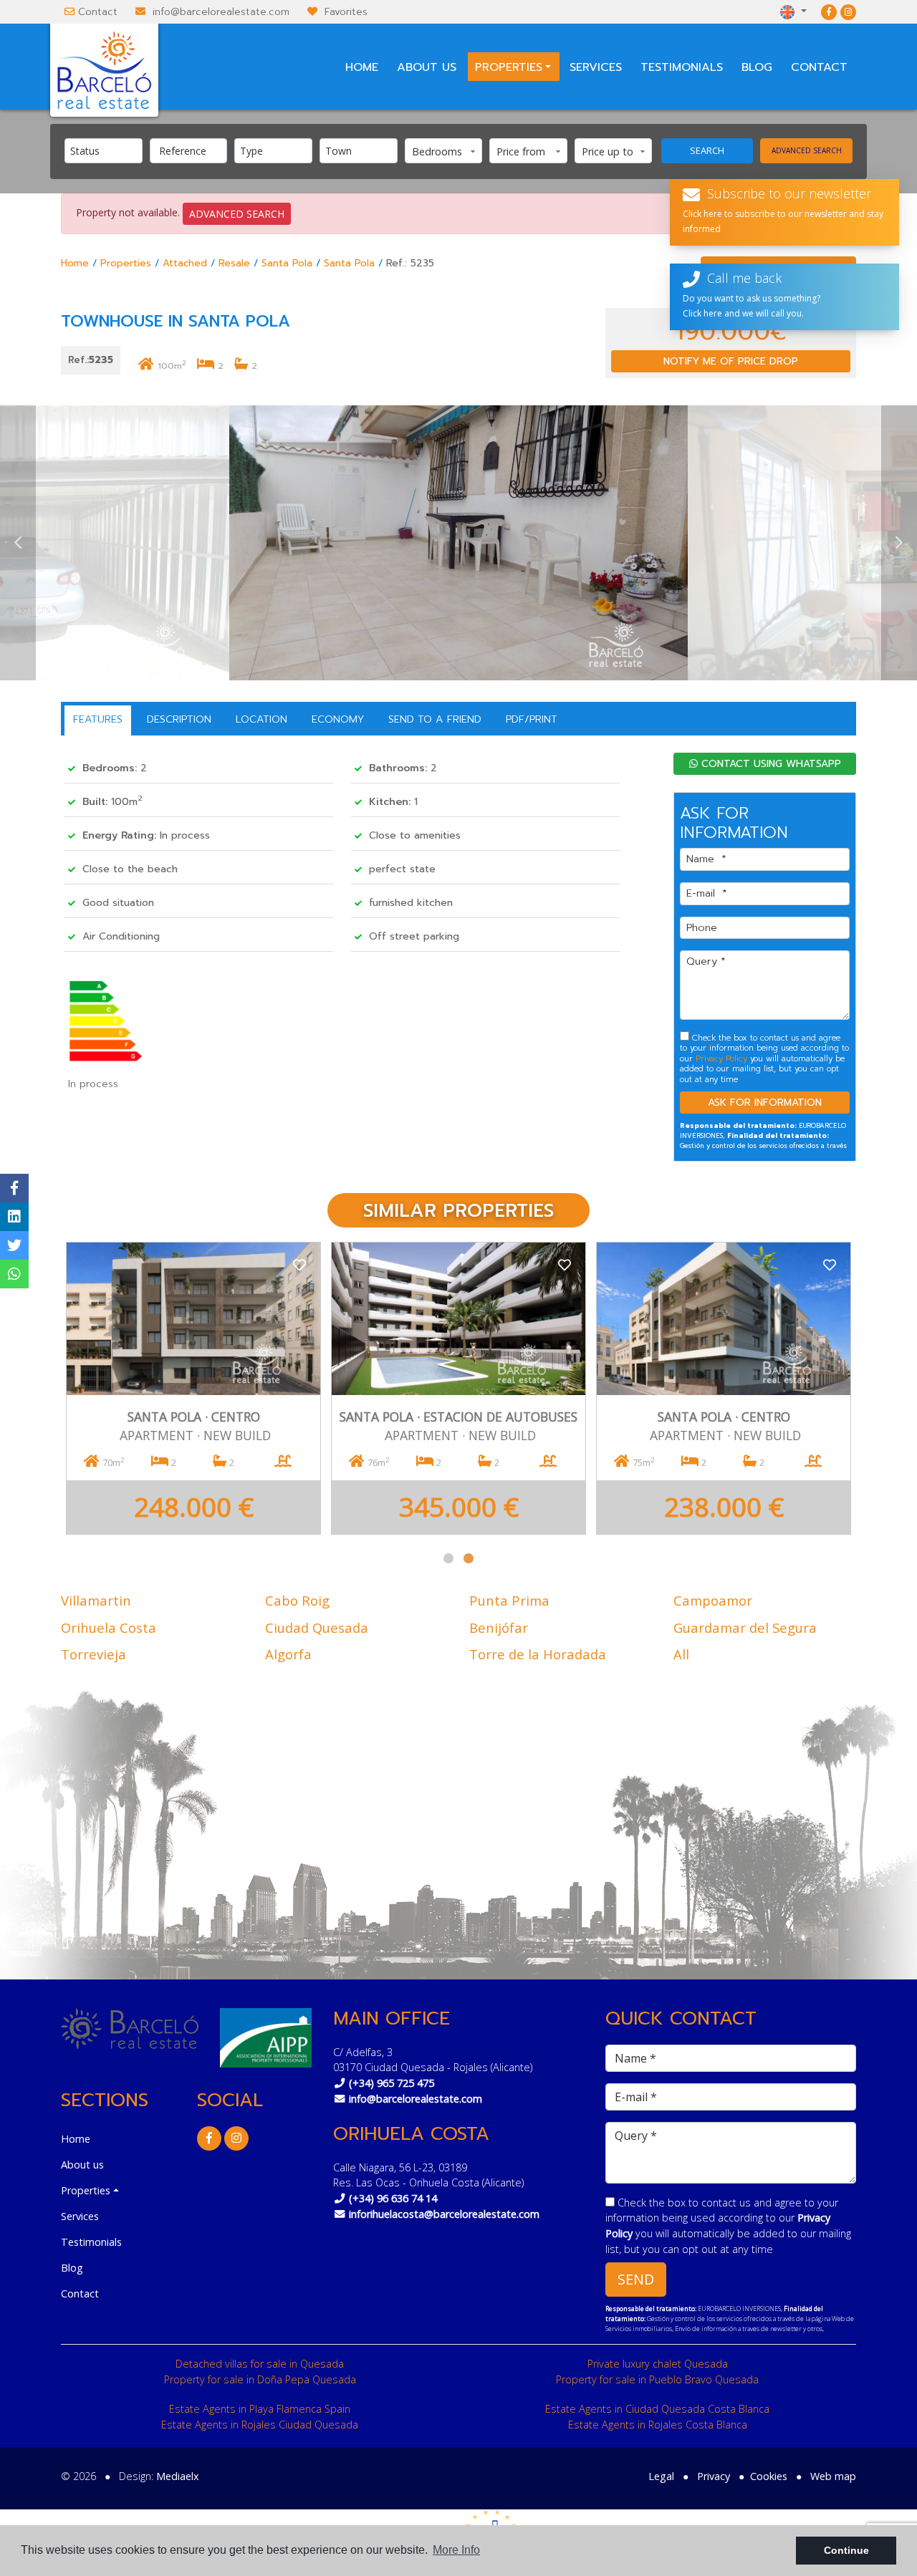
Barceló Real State (104, 70)
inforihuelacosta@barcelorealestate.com (444, 2214)
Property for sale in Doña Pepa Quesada (260, 2379)
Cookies (769, 2476)
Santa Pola (287, 263)
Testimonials (682, 67)
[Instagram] (848, 12)
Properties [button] (509, 67)
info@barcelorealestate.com (221, 12)
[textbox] (107, 151)
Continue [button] (846, 2550)
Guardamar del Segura (745, 1627)
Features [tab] (98, 719)
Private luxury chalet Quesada (658, 2364)
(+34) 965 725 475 (392, 2083)
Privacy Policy (723, 1059)
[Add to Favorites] (299, 1264)
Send (636, 2279)
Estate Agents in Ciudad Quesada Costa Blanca (657, 2409)
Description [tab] (179, 719)
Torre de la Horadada (538, 1654)
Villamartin (96, 1600)
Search (707, 150)
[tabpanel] (193, 1388)
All (681, 1654)
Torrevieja (93, 1654)
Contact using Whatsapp (769, 764)
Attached (185, 263)
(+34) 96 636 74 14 (393, 2198)
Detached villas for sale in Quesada (260, 2364)
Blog (757, 67)
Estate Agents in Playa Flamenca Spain (260, 2409)
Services (596, 67)
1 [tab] (448, 1558)
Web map (833, 2476)
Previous (18, 543)
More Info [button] (456, 2550)
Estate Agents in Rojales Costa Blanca (658, 2425)
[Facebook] (829, 12)
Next (899, 543)
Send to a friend (435, 719)
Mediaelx (178, 2476)
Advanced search (807, 150)
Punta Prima (509, 1600)
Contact (98, 12)
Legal (661, 2476)
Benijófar (499, 1627)
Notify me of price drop (731, 361)
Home (362, 67)
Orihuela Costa (109, 1627)
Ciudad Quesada (317, 1627)
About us (427, 67)
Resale (234, 263)
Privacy (714, 2476)
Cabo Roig (297, 1600)
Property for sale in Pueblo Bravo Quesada (657, 2379)
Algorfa (288, 1654)
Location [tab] (261, 719)
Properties (126, 263)
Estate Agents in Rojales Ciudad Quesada (260, 2425)
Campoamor (713, 1600)
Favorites (346, 12)
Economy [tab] (338, 719)
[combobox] (104, 151)
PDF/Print (532, 719)
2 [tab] (469, 1558)
